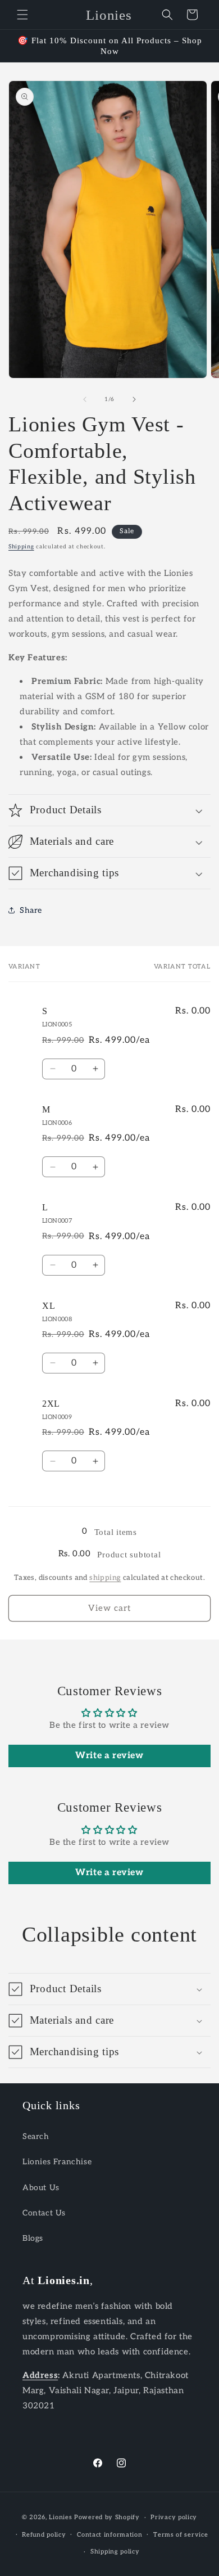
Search (36, 2136)
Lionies (60, 2517)
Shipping (21, 547)
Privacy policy (174, 2517)
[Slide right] (134, 399)
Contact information (109, 2535)
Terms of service (181, 2535)
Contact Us (44, 2213)
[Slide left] (85, 399)
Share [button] (31, 910)
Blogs (33, 2238)
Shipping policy (115, 2552)
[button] (22, 15)
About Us (41, 2188)
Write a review (109, 1756)
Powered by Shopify (107, 2517)
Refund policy (44, 2535)
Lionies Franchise (57, 2162)
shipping (105, 1578)
